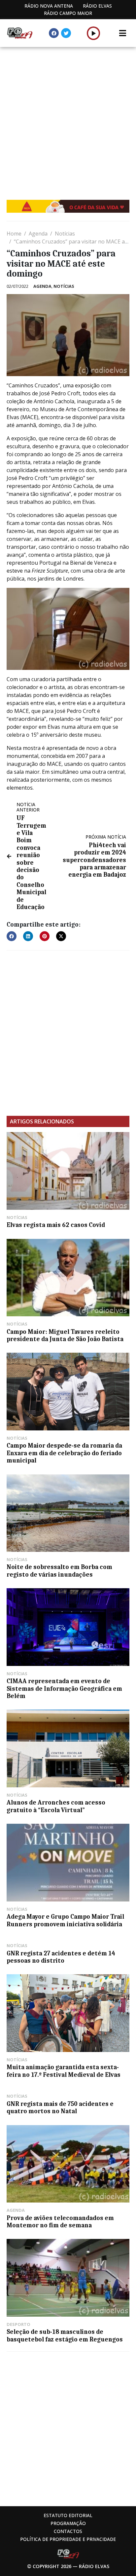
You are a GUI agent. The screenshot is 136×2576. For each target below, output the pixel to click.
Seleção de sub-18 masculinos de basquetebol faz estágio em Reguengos (65, 2336)
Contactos (68, 2531)
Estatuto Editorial (68, 2515)
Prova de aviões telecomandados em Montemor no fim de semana (60, 2222)
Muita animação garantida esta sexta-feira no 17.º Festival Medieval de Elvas (64, 2071)
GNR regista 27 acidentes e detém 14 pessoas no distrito (61, 1957)
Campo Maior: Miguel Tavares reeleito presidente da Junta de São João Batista (65, 1335)
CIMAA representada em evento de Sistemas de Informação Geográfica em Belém (64, 1689)
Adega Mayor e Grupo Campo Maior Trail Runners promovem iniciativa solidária (65, 1920)
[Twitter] (66, 33)
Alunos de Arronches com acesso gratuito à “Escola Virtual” (56, 1806)
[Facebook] (54, 33)
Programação (68, 2523)
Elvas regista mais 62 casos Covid (56, 1225)
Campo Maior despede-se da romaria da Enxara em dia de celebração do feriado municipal (64, 1453)
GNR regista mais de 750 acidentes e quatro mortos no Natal (60, 2108)
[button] (94, 33)
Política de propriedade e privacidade (68, 2539)
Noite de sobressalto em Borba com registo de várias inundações (59, 1571)
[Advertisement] (68, 118)
